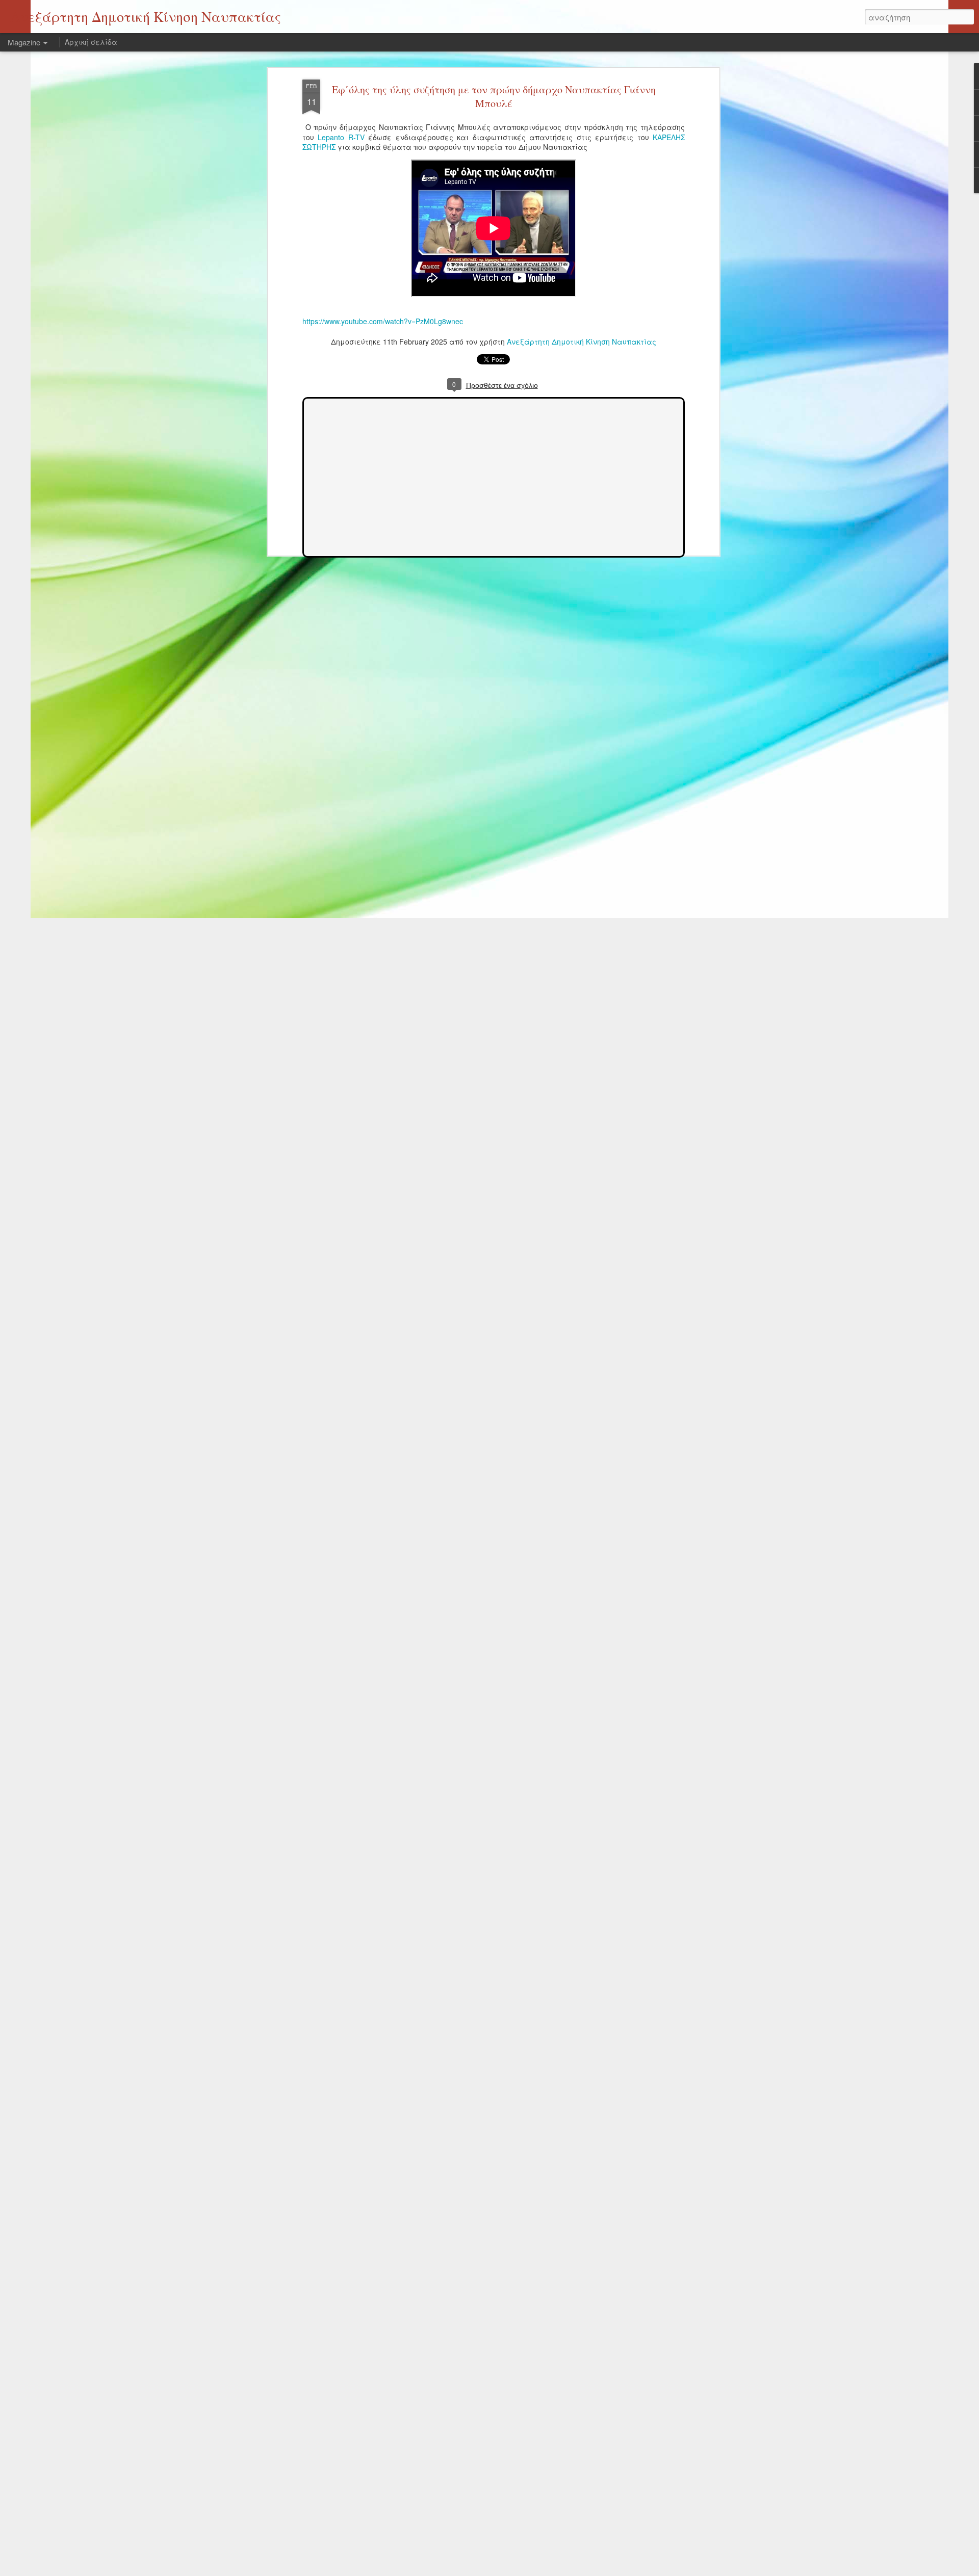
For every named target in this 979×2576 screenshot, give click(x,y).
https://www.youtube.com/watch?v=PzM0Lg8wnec (383, 321)
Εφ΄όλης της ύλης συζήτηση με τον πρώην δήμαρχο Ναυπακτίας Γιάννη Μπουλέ (494, 96)
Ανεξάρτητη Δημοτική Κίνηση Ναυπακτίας (582, 341)
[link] (341, 137)
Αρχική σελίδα (91, 42)
